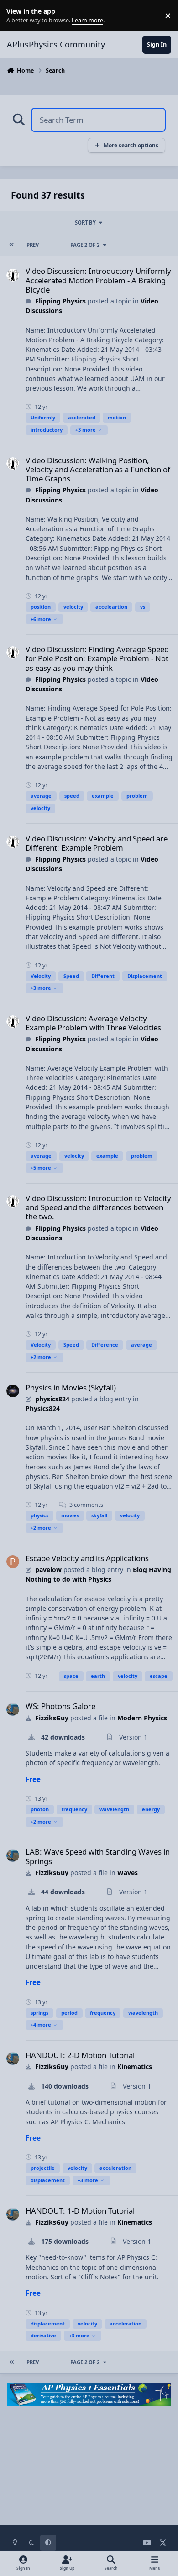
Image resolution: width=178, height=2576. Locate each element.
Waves (128, 1873)
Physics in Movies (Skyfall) (71, 1387)
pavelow (48, 1570)
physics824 (52, 1399)
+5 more (41, 1168)
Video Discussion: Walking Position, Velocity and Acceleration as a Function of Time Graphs (98, 469)
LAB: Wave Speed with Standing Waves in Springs (98, 1856)
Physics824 (43, 1408)
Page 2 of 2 (85, 245)
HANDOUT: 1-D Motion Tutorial (80, 2211)
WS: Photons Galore (60, 1706)
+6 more (41, 619)
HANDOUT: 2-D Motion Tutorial (80, 2055)
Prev (33, 245)
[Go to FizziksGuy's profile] (13, 1709)
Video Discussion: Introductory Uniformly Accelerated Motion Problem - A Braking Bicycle (98, 280)
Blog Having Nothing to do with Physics (98, 1574)
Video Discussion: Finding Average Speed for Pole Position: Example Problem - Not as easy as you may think (97, 658)
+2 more (41, 1357)
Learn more (18, 16)
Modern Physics (142, 1718)
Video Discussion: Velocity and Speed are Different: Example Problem (97, 843)
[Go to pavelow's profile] (13, 1562)
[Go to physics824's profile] (13, 1391)
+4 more (41, 2025)
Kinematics (135, 2067)
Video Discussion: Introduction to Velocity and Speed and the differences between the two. (98, 1207)
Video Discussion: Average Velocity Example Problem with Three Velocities (93, 1023)
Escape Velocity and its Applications (87, 1558)
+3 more (86, 430)
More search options (131, 145)
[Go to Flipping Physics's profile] (13, 275)
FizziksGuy (52, 1718)
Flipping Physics (60, 301)
